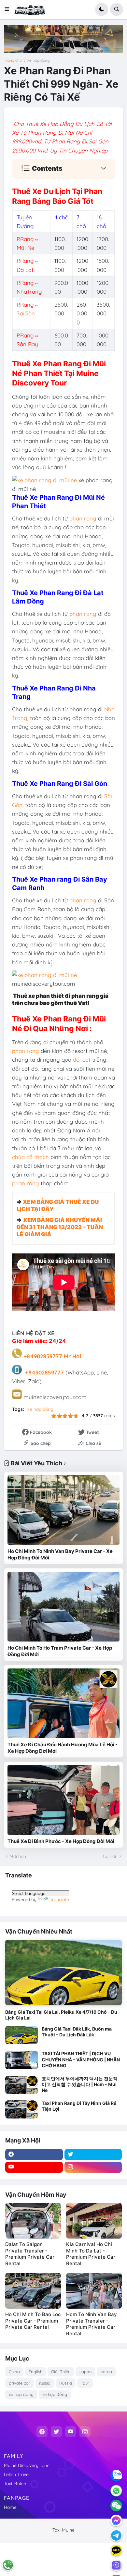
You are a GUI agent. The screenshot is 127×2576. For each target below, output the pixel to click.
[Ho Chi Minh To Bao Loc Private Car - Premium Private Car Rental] (33, 2291)
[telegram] (116, 2535)
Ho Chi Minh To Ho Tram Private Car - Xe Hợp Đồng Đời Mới (60, 1651)
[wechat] (116, 2506)
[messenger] (116, 2521)
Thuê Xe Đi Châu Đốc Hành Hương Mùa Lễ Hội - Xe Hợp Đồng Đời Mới (63, 1748)
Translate (59, 1899)
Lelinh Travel (17, 2474)
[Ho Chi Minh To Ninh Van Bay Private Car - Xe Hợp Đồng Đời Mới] (63, 1510)
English (35, 2372)
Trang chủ (13, 60)
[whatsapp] (116, 2491)
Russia (66, 2383)
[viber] (116, 2565)
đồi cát (81, 1060)
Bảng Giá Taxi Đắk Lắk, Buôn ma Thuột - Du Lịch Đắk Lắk (77, 2032)
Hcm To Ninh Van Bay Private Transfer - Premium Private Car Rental (92, 2324)
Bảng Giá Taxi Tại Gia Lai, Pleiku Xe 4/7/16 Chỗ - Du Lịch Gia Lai (61, 2015)
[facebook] (34, 2155)
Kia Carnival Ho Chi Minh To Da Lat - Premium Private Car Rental (91, 2254)
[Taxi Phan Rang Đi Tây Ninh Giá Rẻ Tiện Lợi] (21, 2109)
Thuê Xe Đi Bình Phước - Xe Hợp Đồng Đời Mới (61, 1841)
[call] (8, 2565)
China (14, 2372)
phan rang (82, 518)
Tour (85, 2383)
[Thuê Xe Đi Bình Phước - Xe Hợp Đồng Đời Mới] (63, 1800)
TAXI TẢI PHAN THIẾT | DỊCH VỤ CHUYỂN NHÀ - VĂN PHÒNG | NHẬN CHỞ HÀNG (81, 2059)
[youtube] (34, 2167)
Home (10, 2507)
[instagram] (93, 2167)
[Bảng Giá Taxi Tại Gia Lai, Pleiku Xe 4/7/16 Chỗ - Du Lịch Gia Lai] (63, 1972)
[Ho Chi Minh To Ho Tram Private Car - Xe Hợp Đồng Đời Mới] (63, 1607)
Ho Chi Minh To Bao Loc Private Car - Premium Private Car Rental (33, 2321)
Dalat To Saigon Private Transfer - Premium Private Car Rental (30, 2254)
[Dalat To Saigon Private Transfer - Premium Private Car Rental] (33, 2221)
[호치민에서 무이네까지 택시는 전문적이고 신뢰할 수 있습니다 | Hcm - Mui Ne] (21, 2085)
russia (45, 2383)
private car (20, 2383)
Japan (85, 2372)
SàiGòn (26, 313)
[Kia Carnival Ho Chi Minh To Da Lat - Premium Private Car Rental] (94, 2221)
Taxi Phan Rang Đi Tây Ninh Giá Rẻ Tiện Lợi (79, 2106)
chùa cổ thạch (30, 1157)
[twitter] (93, 2155)
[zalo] (116, 2476)
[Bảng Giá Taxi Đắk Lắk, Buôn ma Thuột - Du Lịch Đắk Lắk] (21, 2035)
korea (106, 2372)
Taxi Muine (15, 2484)
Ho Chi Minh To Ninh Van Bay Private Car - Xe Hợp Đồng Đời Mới (60, 1554)
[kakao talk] (116, 2550)
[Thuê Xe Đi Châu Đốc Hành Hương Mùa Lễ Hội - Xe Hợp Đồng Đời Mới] (63, 1703)
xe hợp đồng (38, 60)
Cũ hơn (110, 1856)
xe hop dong (21, 2394)
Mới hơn (18, 1856)
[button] (9, 9)
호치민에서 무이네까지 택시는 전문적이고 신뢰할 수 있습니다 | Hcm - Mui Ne (80, 2084)
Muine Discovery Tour (26, 2465)
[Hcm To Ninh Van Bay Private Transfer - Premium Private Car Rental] (94, 2291)
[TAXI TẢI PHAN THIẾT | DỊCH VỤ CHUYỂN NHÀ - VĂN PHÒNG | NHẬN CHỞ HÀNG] (21, 2060)
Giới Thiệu (61, 2372)
